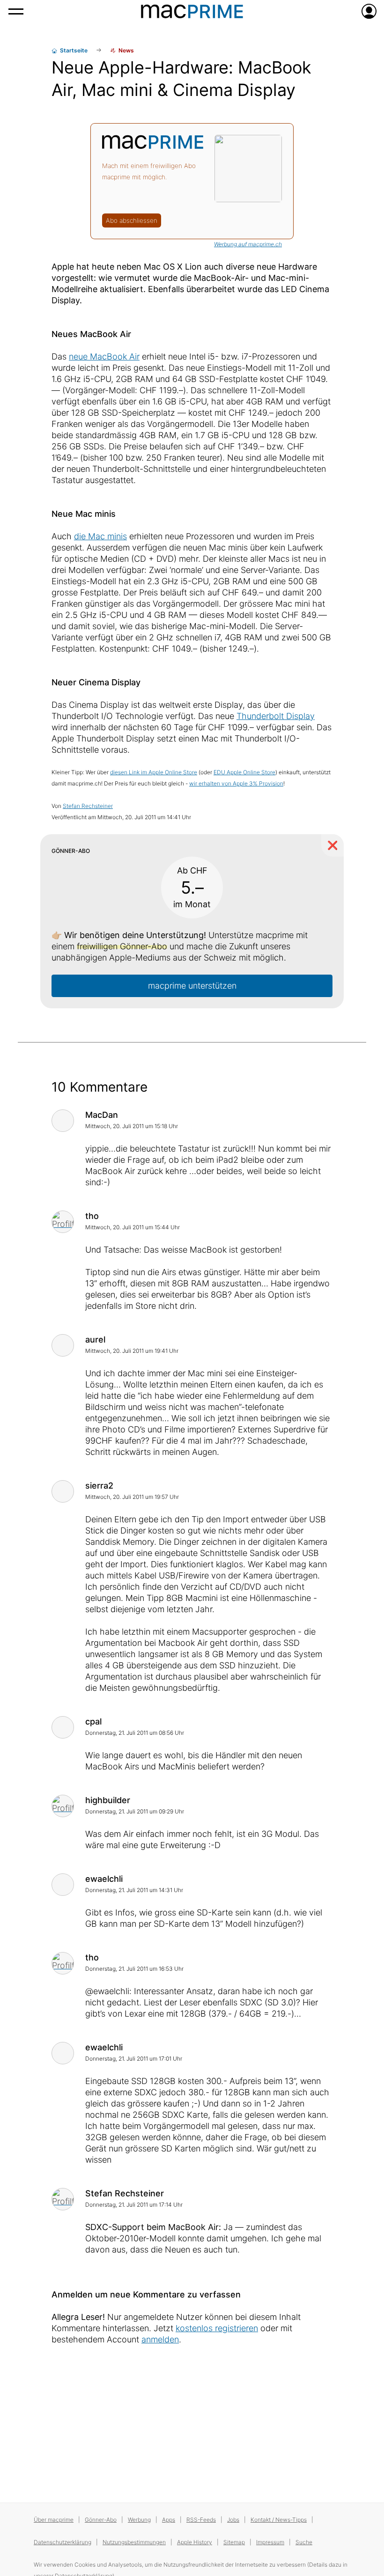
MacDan (102, 1115)
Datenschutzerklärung (63, 2542)
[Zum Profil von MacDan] (63, 1121)
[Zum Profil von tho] (63, 1222)
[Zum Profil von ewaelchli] (63, 1885)
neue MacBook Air (104, 356)
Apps (169, 2520)
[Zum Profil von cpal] (63, 1727)
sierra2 (99, 1486)
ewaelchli (104, 1879)
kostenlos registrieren (217, 2328)
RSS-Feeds (201, 2520)
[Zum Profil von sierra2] (63, 1491)
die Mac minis (100, 536)
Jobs (233, 2520)
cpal (93, 1721)
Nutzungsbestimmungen (134, 2542)
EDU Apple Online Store (244, 772)
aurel (95, 1339)
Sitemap (234, 2542)
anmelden (160, 2339)
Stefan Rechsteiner (88, 806)
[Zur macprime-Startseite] (192, 11)
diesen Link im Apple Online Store (154, 772)
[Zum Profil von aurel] (63, 1345)
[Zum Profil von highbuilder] (63, 1806)
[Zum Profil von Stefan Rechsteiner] (63, 2199)
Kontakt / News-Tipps (279, 2520)
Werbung (139, 2520)
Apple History (195, 2542)
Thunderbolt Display (276, 716)
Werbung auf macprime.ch (248, 244)
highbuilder (108, 1800)
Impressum (270, 2542)
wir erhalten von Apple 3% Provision (236, 783)
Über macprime (54, 2520)
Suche (304, 2542)
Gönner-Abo (101, 2520)
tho (92, 1216)
